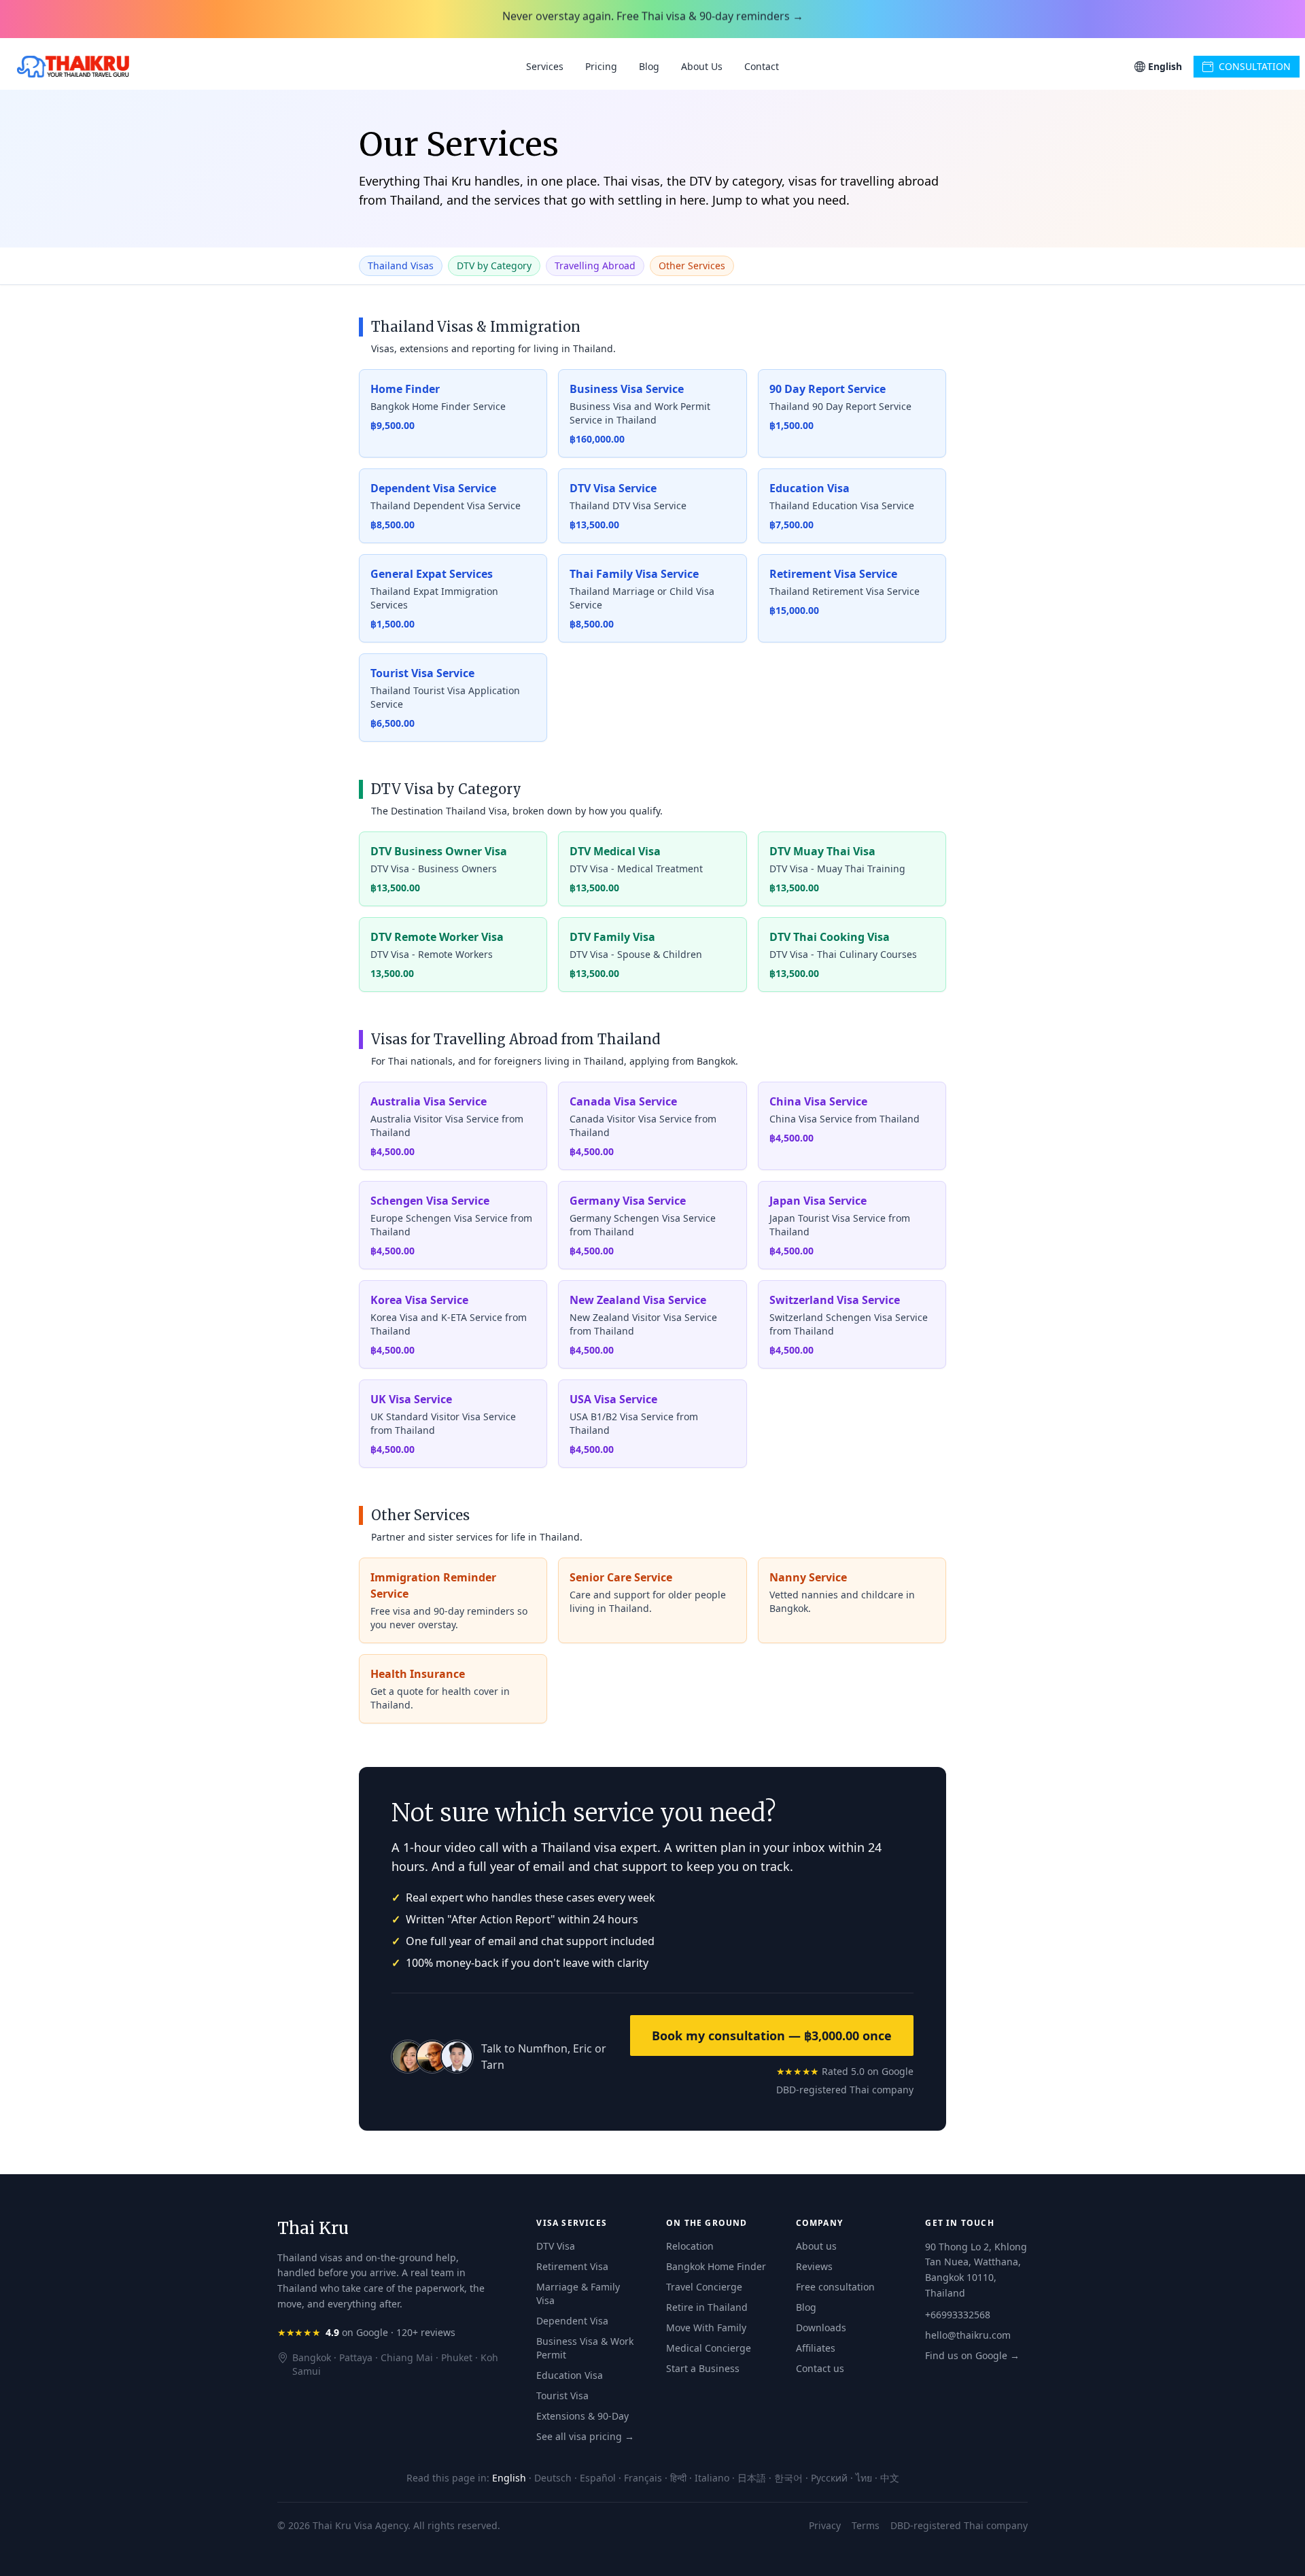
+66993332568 (958, 2315)
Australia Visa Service (429, 1101)
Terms (866, 2525)
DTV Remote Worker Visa (437, 937)
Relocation (690, 2246)
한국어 (788, 2478)
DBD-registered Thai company (845, 2090)
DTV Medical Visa (615, 851)
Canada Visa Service (623, 1101)
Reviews (814, 2266)
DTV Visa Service (613, 488)
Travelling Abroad (595, 265)
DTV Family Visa (612, 937)
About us (816, 2246)
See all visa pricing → (585, 2436)
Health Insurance (418, 1674)
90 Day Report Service (828, 389)
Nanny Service (808, 1577)
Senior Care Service (621, 1577)
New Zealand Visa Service (638, 1300)
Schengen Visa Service (430, 1201)
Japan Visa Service (818, 1201)
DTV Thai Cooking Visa (830, 937)
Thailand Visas (401, 265)
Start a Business (703, 2368)
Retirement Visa (572, 2266)
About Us (702, 66)
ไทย (864, 2478)
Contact (762, 66)
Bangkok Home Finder (716, 2266)
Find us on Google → (972, 2355)
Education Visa (810, 488)
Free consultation (835, 2287)
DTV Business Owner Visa (439, 851)
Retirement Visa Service (833, 574)
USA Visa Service (613, 1399)
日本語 (752, 2478)
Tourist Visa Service (422, 673)
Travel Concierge (704, 2287)
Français (643, 2478)
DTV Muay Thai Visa (822, 851)
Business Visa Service (627, 389)
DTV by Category (494, 265)
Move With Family (706, 2328)
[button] (1158, 67)
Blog (649, 66)
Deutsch (553, 2478)
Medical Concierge (709, 2348)
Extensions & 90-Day (582, 2416)
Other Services (692, 265)
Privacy (825, 2525)
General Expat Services (432, 574)
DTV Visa (556, 2246)
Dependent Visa (572, 2321)
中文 (890, 2478)
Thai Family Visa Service (634, 574)
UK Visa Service (411, 1399)
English (509, 2478)
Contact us (820, 2368)
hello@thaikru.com (968, 2335)
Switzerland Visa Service (835, 1300)
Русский (829, 2478)
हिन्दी (678, 2478)
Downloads (821, 2328)
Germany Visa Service (628, 1201)
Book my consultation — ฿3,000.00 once (772, 2036)
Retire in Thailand (707, 2307)
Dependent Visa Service (433, 488)
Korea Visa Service (419, 1300)
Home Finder (405, 389)
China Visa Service (818, 1101)
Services (545, 66)
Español (598, 2478)
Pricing (601, 66)
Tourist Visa (562, 2395)
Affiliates (816, 2348)
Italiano (712, 2478)
